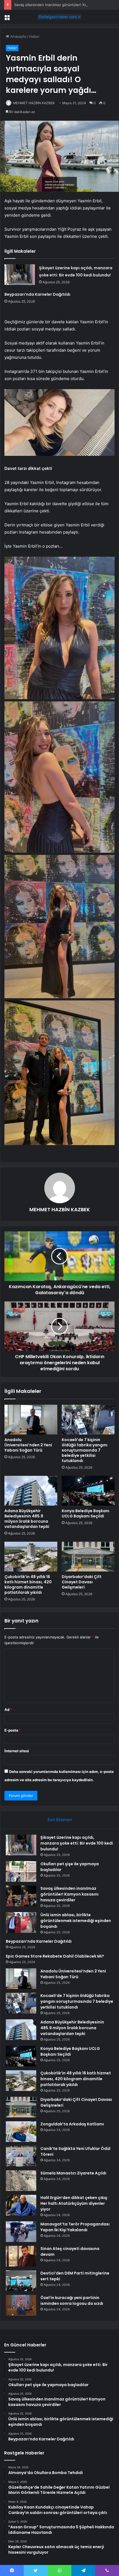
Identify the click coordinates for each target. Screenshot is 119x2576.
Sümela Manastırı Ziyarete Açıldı (73, 2173)
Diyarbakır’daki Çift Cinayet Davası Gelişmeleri (82, 1582)
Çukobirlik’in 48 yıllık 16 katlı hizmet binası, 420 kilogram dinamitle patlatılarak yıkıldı (28, 1585)
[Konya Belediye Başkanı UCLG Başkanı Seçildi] (88, 1491)
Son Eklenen (60, 1820)
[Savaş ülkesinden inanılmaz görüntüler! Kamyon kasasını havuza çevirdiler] (21, 1896)
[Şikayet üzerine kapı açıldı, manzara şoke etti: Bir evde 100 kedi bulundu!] (20, 275)
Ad (8, 1710)
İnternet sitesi (17, 1751)
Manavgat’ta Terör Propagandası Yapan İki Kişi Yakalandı (75, 2227)
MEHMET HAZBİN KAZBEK (34, 103)
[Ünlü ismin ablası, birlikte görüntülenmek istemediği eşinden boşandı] (21, 1922)
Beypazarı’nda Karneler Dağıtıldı (37, 294)
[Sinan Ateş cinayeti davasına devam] (21, 2256)
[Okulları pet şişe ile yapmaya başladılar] (21, 1871)
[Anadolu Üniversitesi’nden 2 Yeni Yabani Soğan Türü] (31, 1420)
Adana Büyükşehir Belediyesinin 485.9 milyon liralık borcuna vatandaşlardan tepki (27, 1519)
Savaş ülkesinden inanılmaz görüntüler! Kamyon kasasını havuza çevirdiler (69, 1894)
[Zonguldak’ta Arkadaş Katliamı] (21, 2132)
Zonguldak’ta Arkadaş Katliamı (72, 2124)
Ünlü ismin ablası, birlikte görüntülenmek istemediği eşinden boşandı (76, 1921)
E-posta (13, 1730)
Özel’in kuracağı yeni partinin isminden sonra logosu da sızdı (72, 2301)
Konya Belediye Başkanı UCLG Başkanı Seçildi (86, 1513)
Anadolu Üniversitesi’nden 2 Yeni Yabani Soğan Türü (28, 1445)
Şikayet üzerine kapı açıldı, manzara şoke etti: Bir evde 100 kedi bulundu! (77, 1843)
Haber (34, 36)
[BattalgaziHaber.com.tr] (59, 17)
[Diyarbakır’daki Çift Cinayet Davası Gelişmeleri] (88, 1557)
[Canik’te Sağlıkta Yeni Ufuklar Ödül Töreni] (21, 2156)
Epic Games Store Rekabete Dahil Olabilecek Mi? (55, 1956)
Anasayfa (18, 36)
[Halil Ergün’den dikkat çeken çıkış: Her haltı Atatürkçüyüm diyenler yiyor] (21, 2205)
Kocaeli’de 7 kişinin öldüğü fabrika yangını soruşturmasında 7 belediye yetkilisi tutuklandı (85, 1450)
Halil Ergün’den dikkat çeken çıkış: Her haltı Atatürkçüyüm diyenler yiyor (74, 2203)
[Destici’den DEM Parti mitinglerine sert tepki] (21, 2281)
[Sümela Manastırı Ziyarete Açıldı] (21, 2181)
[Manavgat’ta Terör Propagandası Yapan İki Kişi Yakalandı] (21, 2232)
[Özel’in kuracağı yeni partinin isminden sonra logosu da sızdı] (21, 2305)
